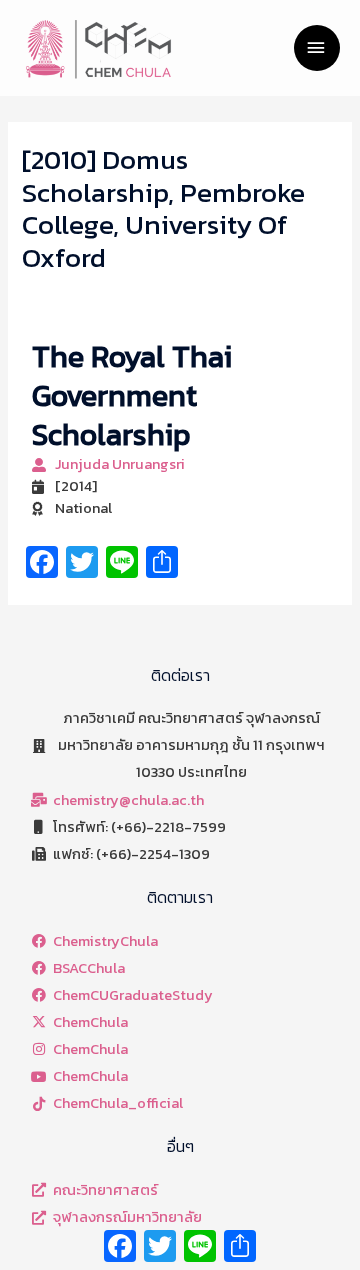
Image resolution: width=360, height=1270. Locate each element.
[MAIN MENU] (317, 48)
